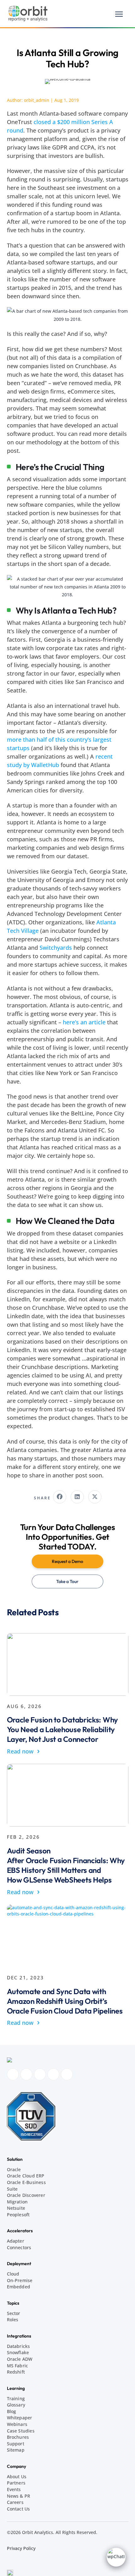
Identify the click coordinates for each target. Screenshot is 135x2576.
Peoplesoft (18, 2215)
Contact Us (19, 2509)
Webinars (17, 2424)
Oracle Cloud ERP (26, 2176)
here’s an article (84, 1022)
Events (14, 2489)
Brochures (18, 2437)
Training (16, 2398)
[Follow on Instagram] (26, 2074)
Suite (12, 2189)
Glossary (16, 2405)
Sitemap (16, 2450)
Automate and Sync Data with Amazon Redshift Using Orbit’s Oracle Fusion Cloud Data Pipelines (65, 2001)
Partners (16, 2483)
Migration (17, 2202)
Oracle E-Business (26, 2182)
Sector (14, 2313)
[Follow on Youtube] (53, 2074)
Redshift (16, 2372)
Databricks (19, 2346)
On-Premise (20, 2280)
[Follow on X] (67, 2074)
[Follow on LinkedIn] (40, 2074)
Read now (23, 1751)
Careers (15, 2502)
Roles (13, 2320)
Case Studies (21, 2431)
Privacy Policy (21, 2548)
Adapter (16, 2241)
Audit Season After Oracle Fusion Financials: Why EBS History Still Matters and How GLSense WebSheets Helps (66, 1865)
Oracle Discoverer (26, 2195)
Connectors (19, 2247)
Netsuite (16, 2208)
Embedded (19, 2287)
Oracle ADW (20, 2359)
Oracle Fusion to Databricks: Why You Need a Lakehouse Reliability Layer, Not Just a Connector (62, 1729)
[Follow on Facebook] (13, 2074)
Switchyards (56, 948)
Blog (12, 2411)
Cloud (13, 2274)
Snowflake (18, 2352)
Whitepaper (20, 2418)
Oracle (14, 2169)
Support (16, 2444)
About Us (17, 2477)
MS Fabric (18, 2366)
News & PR (19, 2496)
